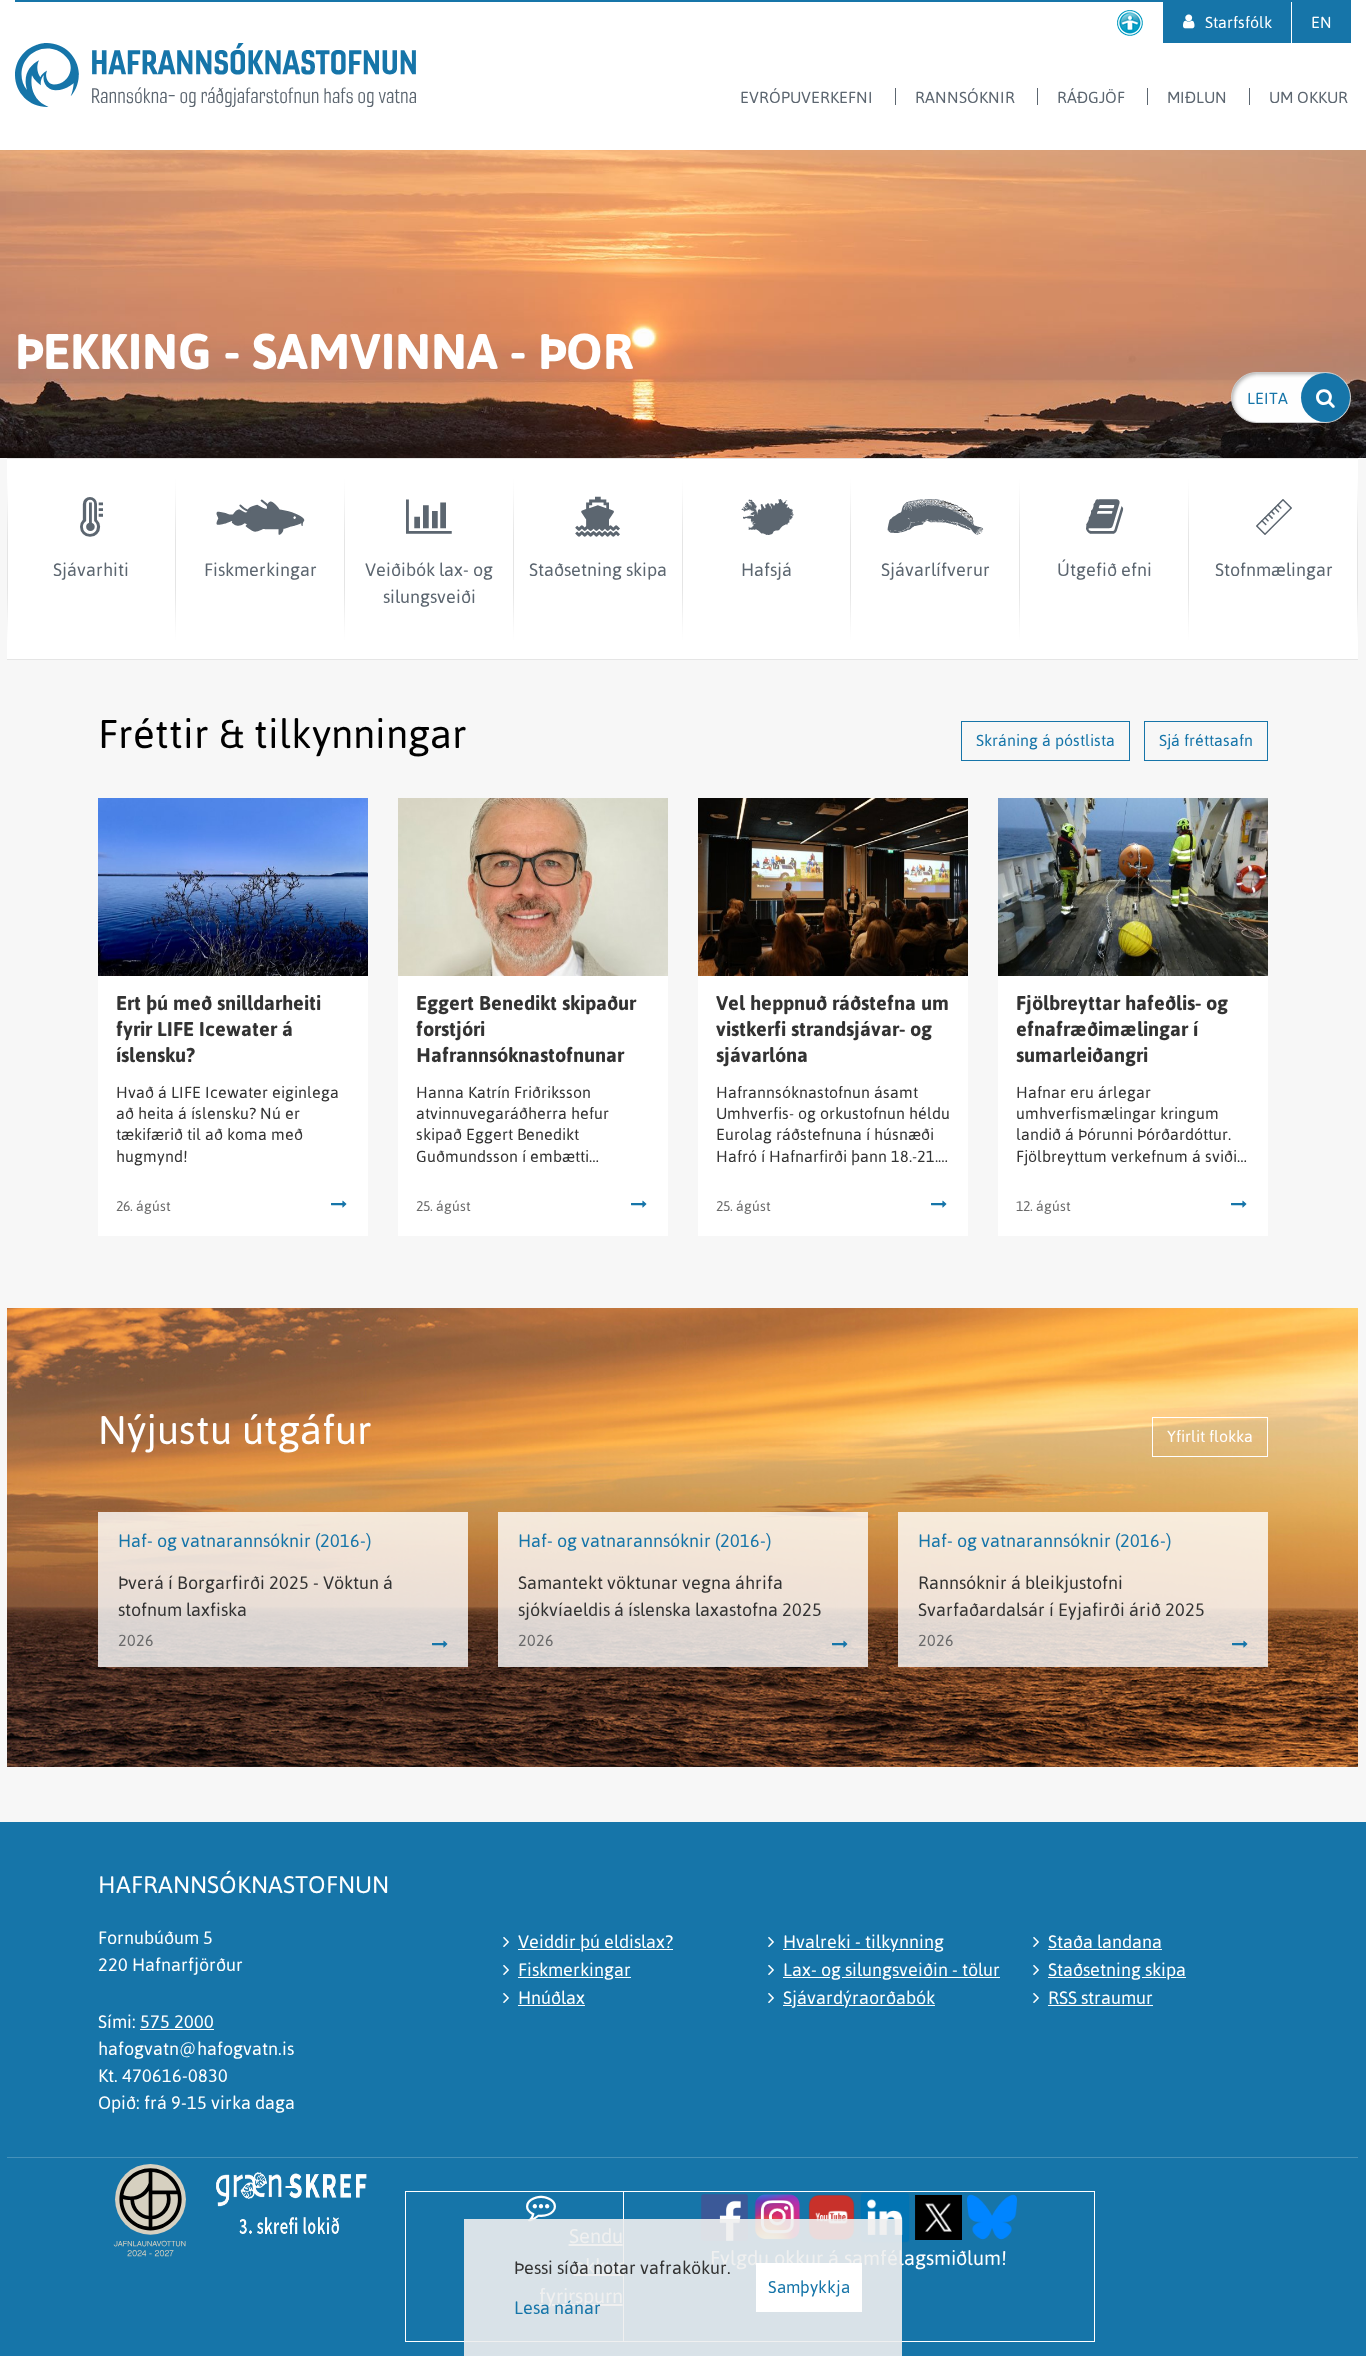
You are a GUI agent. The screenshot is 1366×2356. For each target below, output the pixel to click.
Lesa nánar (557, 2307)
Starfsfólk (1238, 22)
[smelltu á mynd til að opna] (724, 2215)
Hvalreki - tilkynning (863, 1941)
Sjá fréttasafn (1206, 740)
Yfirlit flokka (1210, 1436)
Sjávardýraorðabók (859, 1997)
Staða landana (1105, 1941)
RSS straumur (1100, 1997)
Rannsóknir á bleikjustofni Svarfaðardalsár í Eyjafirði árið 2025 (1061, 1596)
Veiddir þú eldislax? (595, 1941)
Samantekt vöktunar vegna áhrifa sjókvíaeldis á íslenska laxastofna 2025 (670, 1596)
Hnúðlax (551, 1997)
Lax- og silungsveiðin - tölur (891, 1969)
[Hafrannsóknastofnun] (215, 78)
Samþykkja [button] (809, 2287)
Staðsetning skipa (1117, 1969)
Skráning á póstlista (1045, 740)
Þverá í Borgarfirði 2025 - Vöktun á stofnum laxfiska (255, 1596)
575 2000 (177, 2021)
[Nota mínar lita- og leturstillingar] (1130, 22)
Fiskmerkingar (574, 1969)
